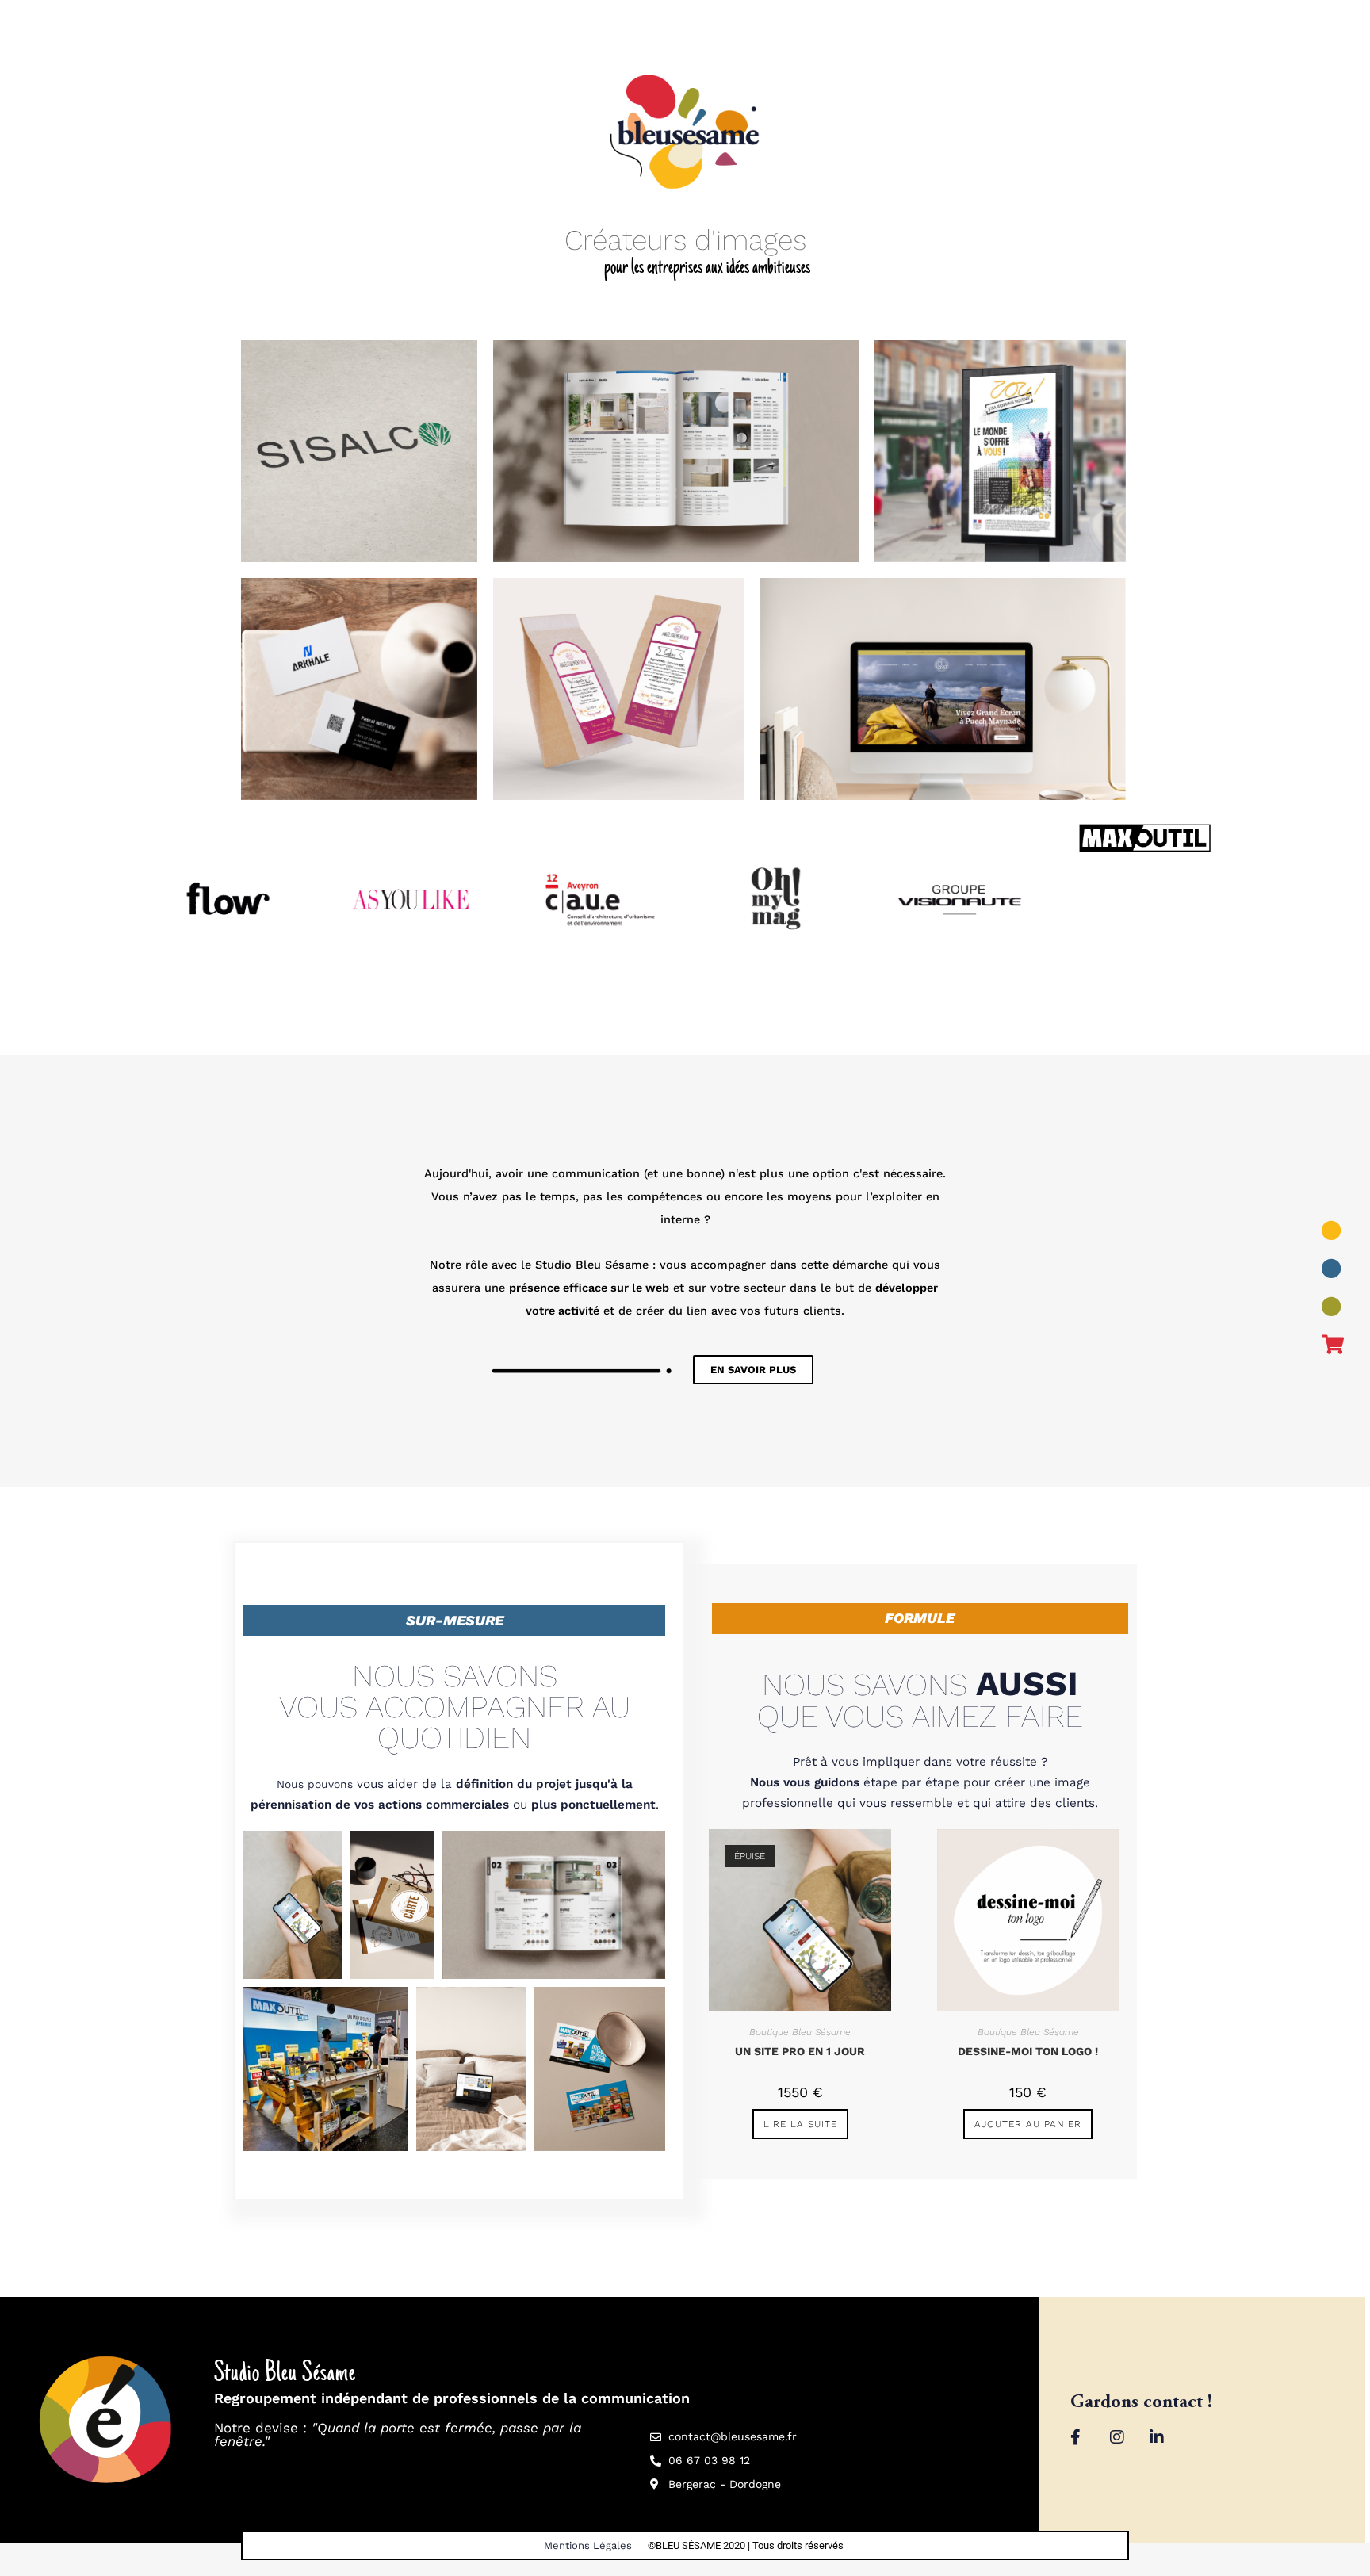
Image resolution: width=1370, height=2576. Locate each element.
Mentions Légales (588, 2545)
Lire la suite (800, 2124)
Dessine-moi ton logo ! (1028, 2051)
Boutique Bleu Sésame (800, 2032)
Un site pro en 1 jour (800, 2051)
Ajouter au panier (1028, 2124)
